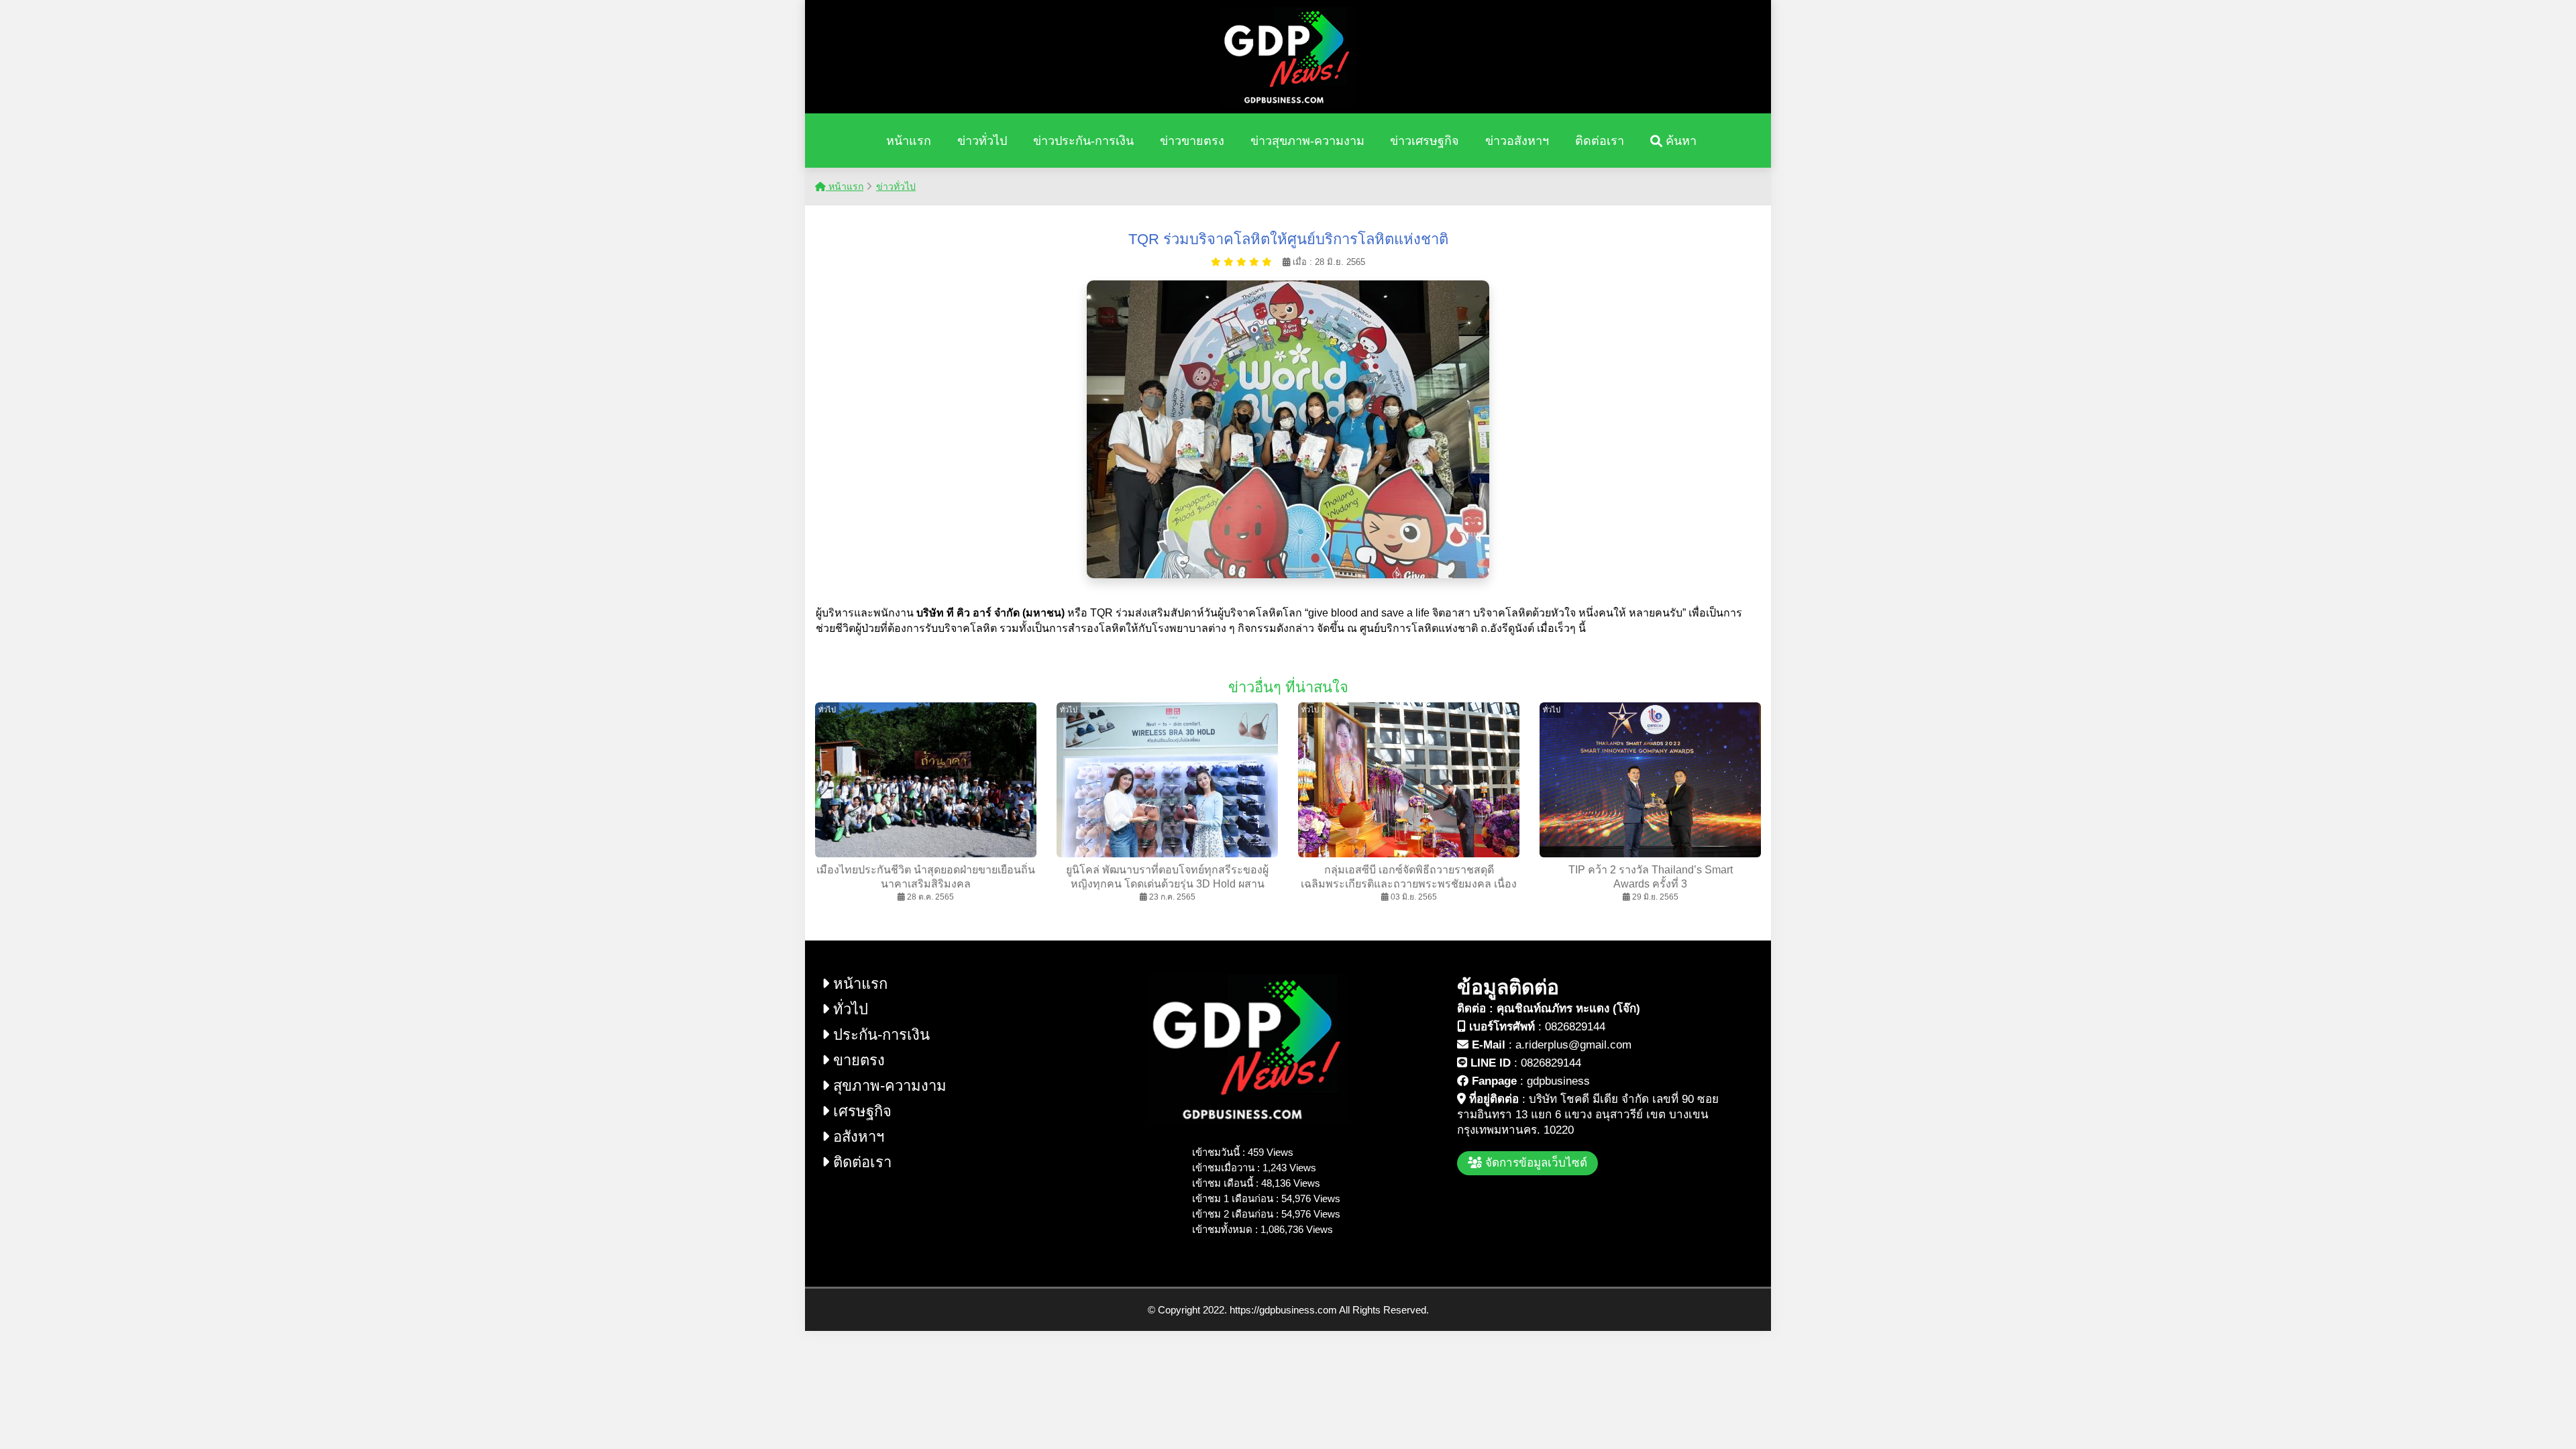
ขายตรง (857, 1060)
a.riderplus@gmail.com (1573, 1045)
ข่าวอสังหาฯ (1517, 141)
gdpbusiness (1558, 1081)
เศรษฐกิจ (860, 1111)
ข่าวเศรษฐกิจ (1425, 141)
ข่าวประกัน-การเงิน (1083, 141)
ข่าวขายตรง (1192, 141)
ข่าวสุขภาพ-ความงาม (1307, 141)
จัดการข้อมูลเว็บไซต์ (1535, 1163)
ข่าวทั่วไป (982, 141)
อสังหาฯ (857, 1137)
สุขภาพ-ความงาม (888, 1086)
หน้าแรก (909, 141)
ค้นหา (1679, 141)
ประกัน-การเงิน (879, 1035)
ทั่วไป (849, 1009)
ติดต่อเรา (1600, 141)
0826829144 (1575, 1027)
